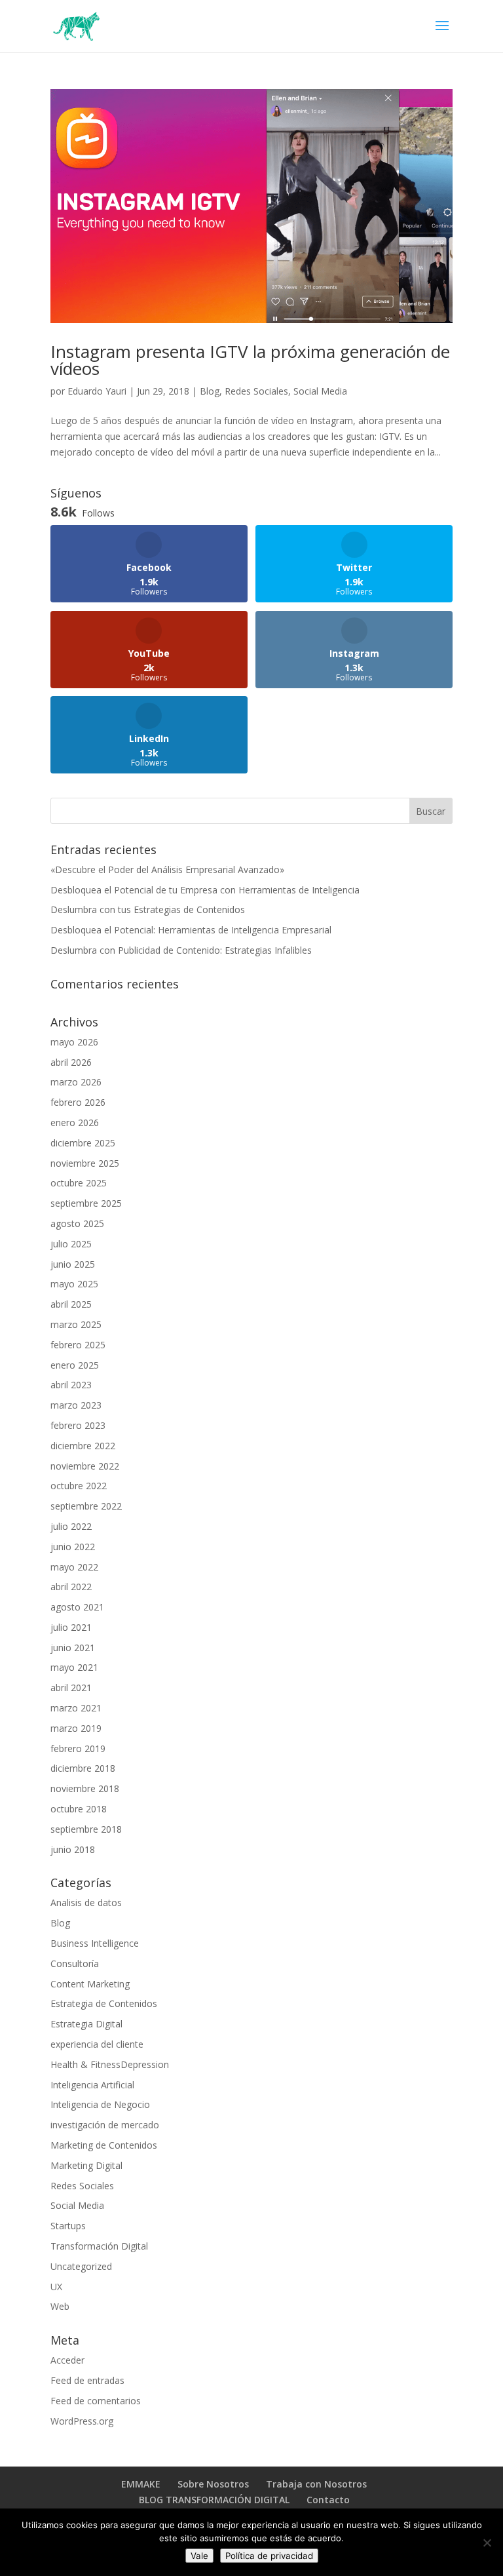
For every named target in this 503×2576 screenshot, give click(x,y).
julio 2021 (71, 1627)
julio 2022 (71, 1526)
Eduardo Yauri (97, 391)
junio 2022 (73, 1547)
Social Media (320, 391)
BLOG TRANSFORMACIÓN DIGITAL (214, 2500)
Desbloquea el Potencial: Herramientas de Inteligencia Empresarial (191, 930)
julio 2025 (71, 1244)
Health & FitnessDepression (110, 2064)
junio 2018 (73, 1849)
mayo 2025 (74, 1284)
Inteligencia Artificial (92, 2085)
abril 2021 (71, 1688)
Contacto (328, 2500)
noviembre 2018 (85, 1788)
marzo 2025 (76, 1324)
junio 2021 (73, 1648)
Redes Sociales (256, 391)
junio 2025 (73, 1264)
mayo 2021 (74, 1667)
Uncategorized (81, 2266)
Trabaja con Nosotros (316, 2484)
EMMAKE (141, 2484)
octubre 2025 (79, 1183)
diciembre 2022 (83, 1446)
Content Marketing (90, 1984)
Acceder (67, 2360)
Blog (210, 391)
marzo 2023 (76, 1405)
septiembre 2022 (86, 1506)
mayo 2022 (74, 1567)
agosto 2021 (77, 1607)
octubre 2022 (79, 1486)
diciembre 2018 (83, 1768)
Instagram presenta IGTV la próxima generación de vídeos (250, 360)
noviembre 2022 (85, 1466)
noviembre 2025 (85, 1163)
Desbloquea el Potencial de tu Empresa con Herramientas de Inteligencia (205, 890)
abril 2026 (71, 1062)
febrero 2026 (78, 1102)
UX (56, 2287)
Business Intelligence (95, 1943)
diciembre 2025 (83, 1143)
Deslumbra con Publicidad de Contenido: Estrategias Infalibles (181, 950)
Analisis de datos (86, 1903)
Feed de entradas (87, 2380)
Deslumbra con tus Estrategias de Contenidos (148, 909)
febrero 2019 (78, 1748)
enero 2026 (75, 1122)
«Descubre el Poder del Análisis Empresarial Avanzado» (167, 869)
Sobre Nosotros (213, 2484)
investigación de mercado (105, 2125)
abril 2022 (71, 1587)
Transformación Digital (99, 2246)
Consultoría (75, 1963)
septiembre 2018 (86, 1829)
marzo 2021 (76, 1708)
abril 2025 (71, 1304)
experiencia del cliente (97, 2044)
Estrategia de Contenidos (104, 2003)
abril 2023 (71, 1385)
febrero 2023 (78, 1425)
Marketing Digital (86, 2165)
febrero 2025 (78, 1345)
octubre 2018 (79, 1809)
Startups (68, 2226)
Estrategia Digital (86, 2024)
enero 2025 (75, 1365)
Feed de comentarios (96, 2401)
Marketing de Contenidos (104, 2145)
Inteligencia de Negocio (100, 2104)
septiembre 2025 (86, 1203)
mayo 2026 (74, 1042)
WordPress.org (82, 2421)
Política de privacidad (269, 2556)
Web (60, 2306)
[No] (487, 2543)
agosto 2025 (77, 1223)
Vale (199, 2556)
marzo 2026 (76, 1082)
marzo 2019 (76, 1728)
